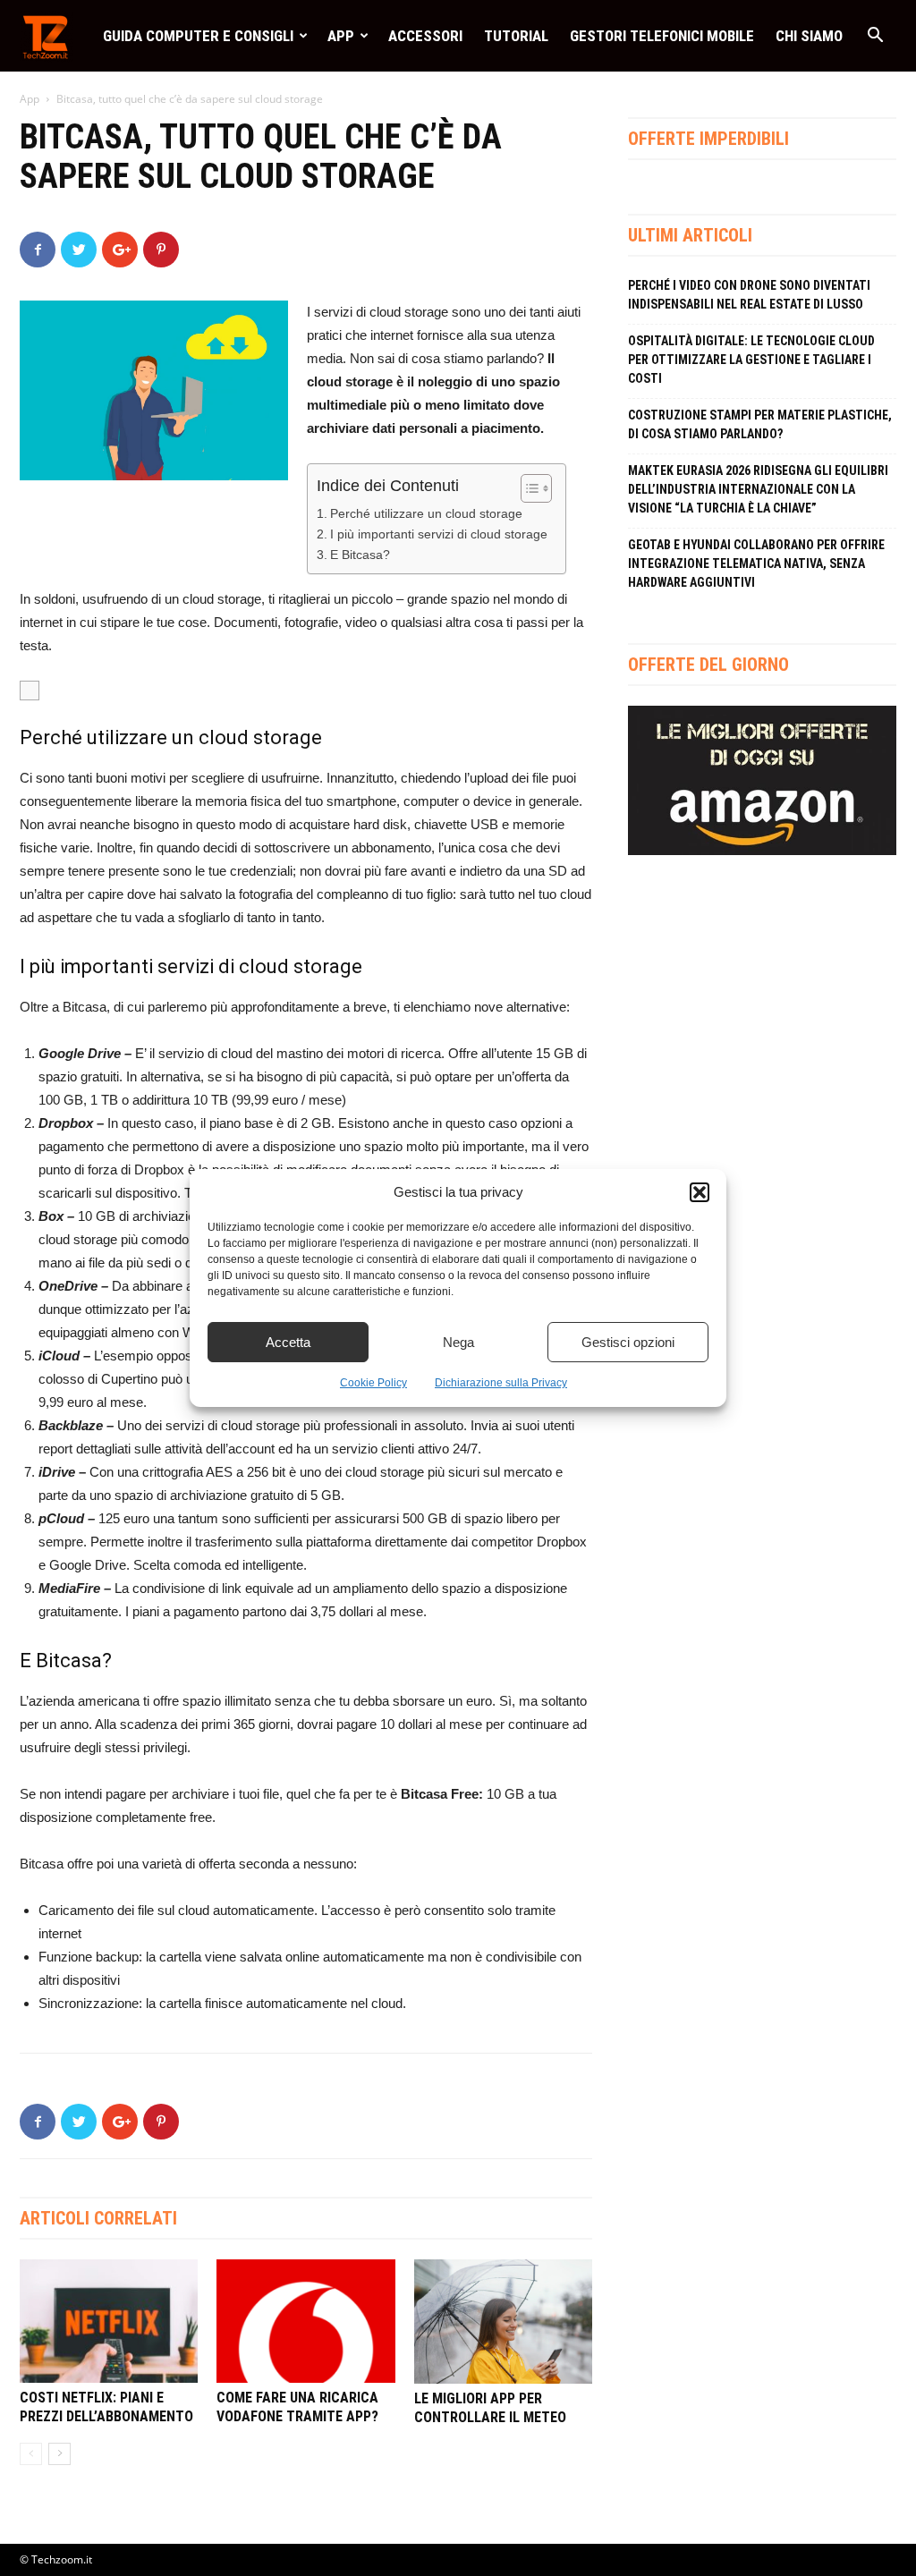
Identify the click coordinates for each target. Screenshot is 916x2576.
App (341, 36)
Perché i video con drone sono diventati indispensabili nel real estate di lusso (749, 295)
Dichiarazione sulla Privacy (501, 1383)
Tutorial (516, 36)
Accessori (425, 36)
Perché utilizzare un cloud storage (426, 514)
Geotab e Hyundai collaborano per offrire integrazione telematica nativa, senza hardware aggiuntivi (756, 563)
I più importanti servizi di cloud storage (439, 534)
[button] (700, 1192)
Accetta (288, 1342)
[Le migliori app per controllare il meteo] (503, 2321)
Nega (458, 1342)
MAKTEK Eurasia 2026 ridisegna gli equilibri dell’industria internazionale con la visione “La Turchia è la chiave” (758, 489)
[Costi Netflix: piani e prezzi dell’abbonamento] (109, 2321)
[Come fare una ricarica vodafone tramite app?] (305, 2321)
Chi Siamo (809, 36)
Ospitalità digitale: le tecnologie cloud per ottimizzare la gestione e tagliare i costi (751, 360)
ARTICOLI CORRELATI (98, 2218)
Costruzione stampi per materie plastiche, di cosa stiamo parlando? (760, 424)
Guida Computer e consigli (198, 36)
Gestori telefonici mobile (662, 36)
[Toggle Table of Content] (527, 488)
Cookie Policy (373, 1383)
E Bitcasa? (360, 555)
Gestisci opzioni (628, 1342)
